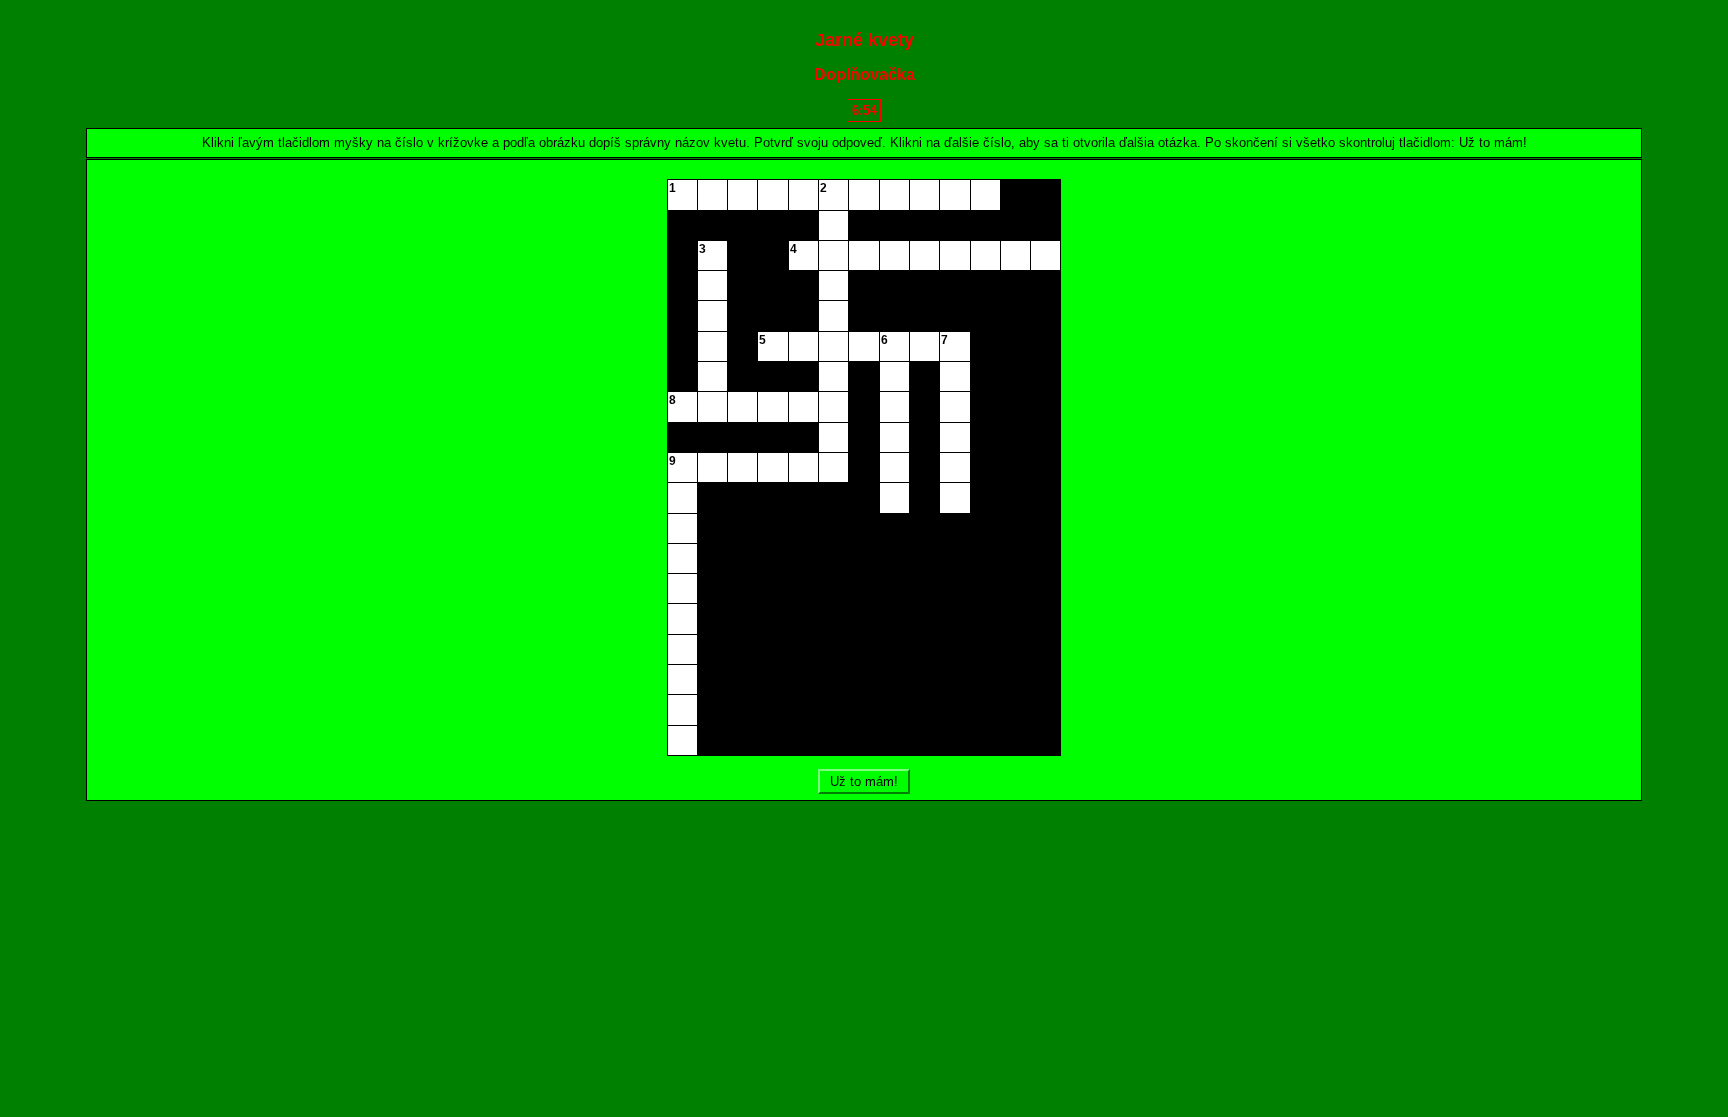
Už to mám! (864, 781)
